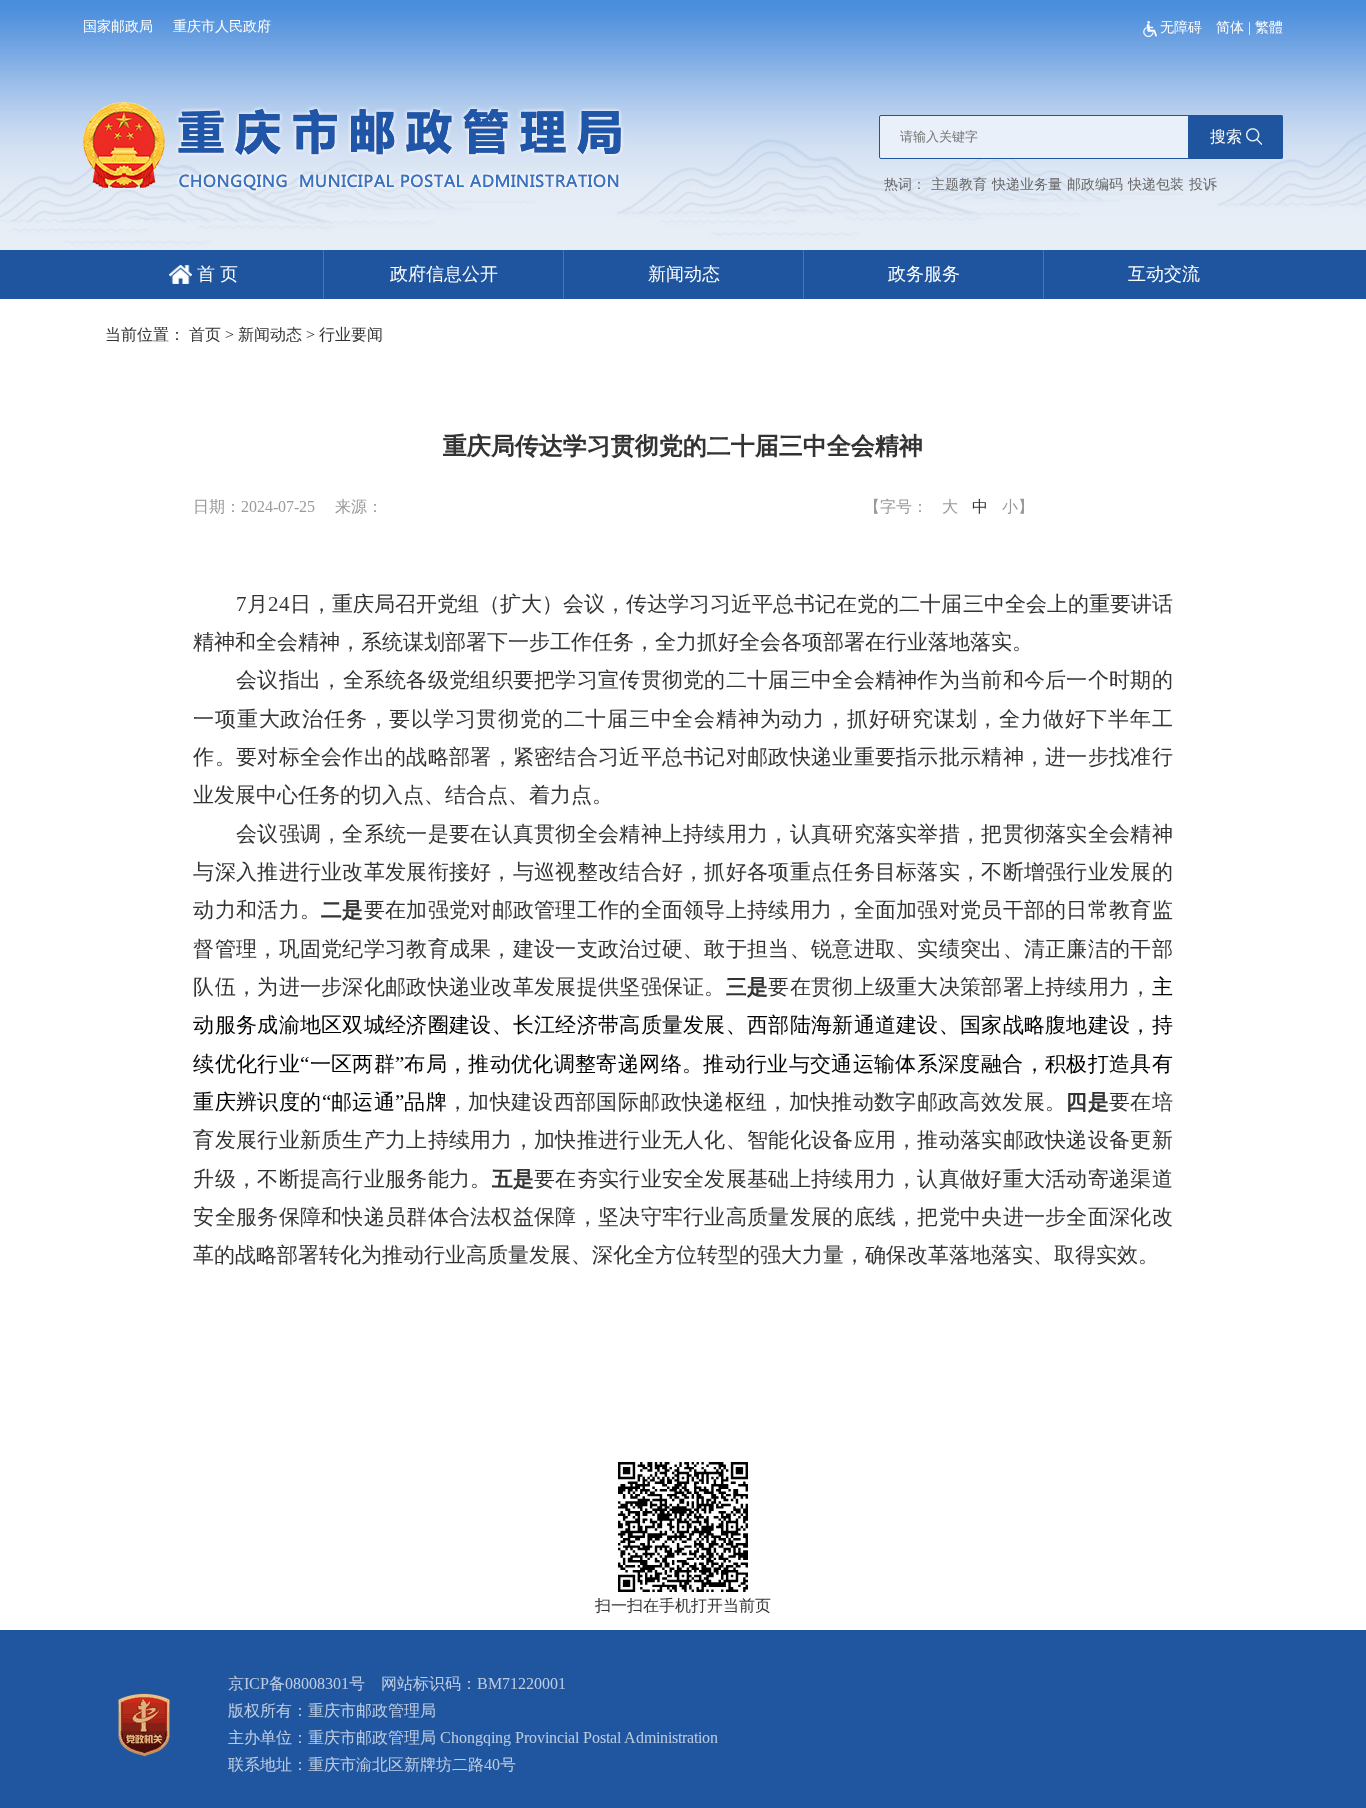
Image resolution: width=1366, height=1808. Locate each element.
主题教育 (959, 184)
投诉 (1203, 184)
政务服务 (924, 274)
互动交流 (1164, 274)
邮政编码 (1095, 184)
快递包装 (1156, 184)
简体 (1230, 27)
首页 (205, 334)
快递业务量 (1027, 184)
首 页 (215, 274)
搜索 (1226, 136)
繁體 (1269, 27)
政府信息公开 (444, 274)
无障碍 (1183, 27)
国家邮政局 (118, 26)
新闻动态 (684, 274)
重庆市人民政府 (222, 26)
